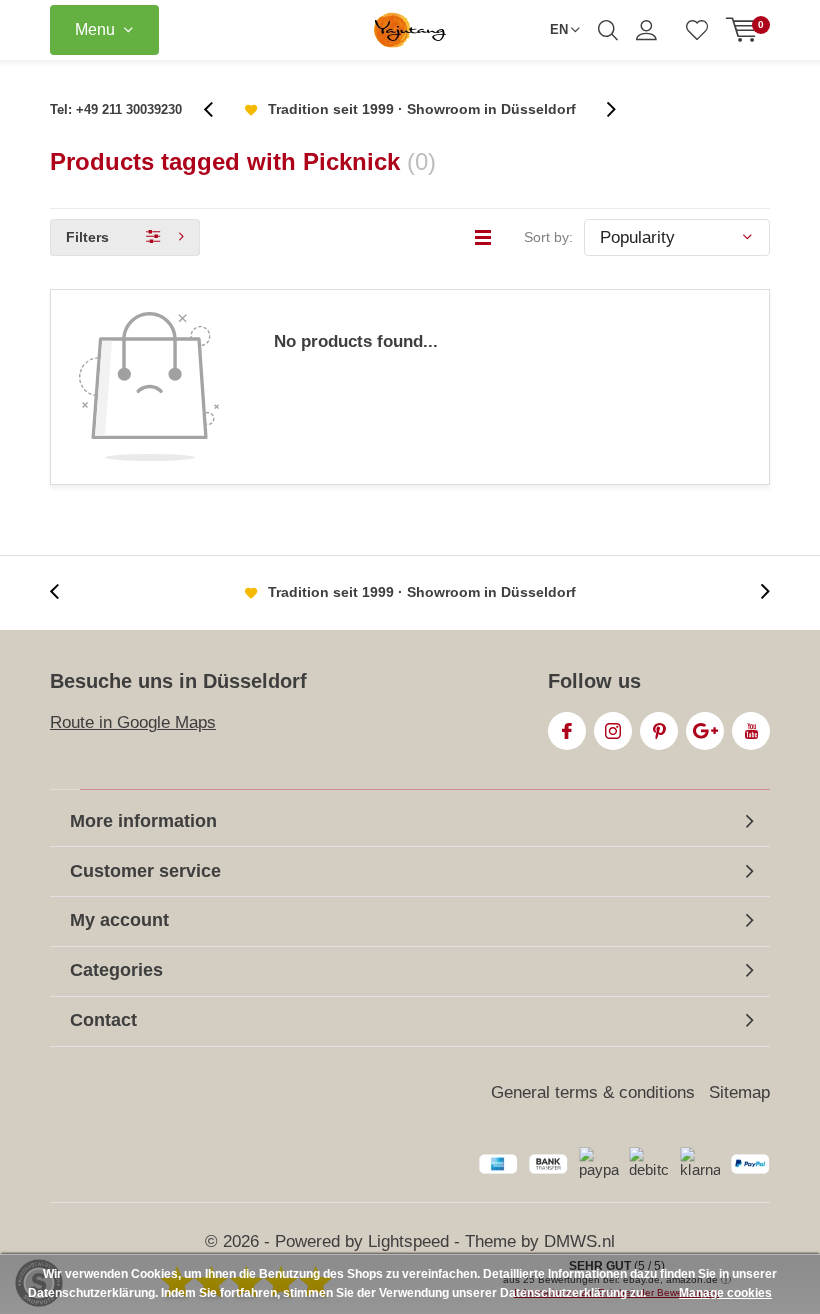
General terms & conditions (593, 1092)
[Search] (608, 30)
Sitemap (739, 1092)
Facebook (567, 731)
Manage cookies (725, 1293)
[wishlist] (697, 30)
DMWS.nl (579, 1241)
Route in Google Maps (133, 722)
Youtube (751, 731)
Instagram (613, 731)
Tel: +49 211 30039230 (116, 109)
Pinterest (659, 731)
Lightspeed (408, 1241)
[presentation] (219, 109)
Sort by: (548, 237)
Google (705, 731)
